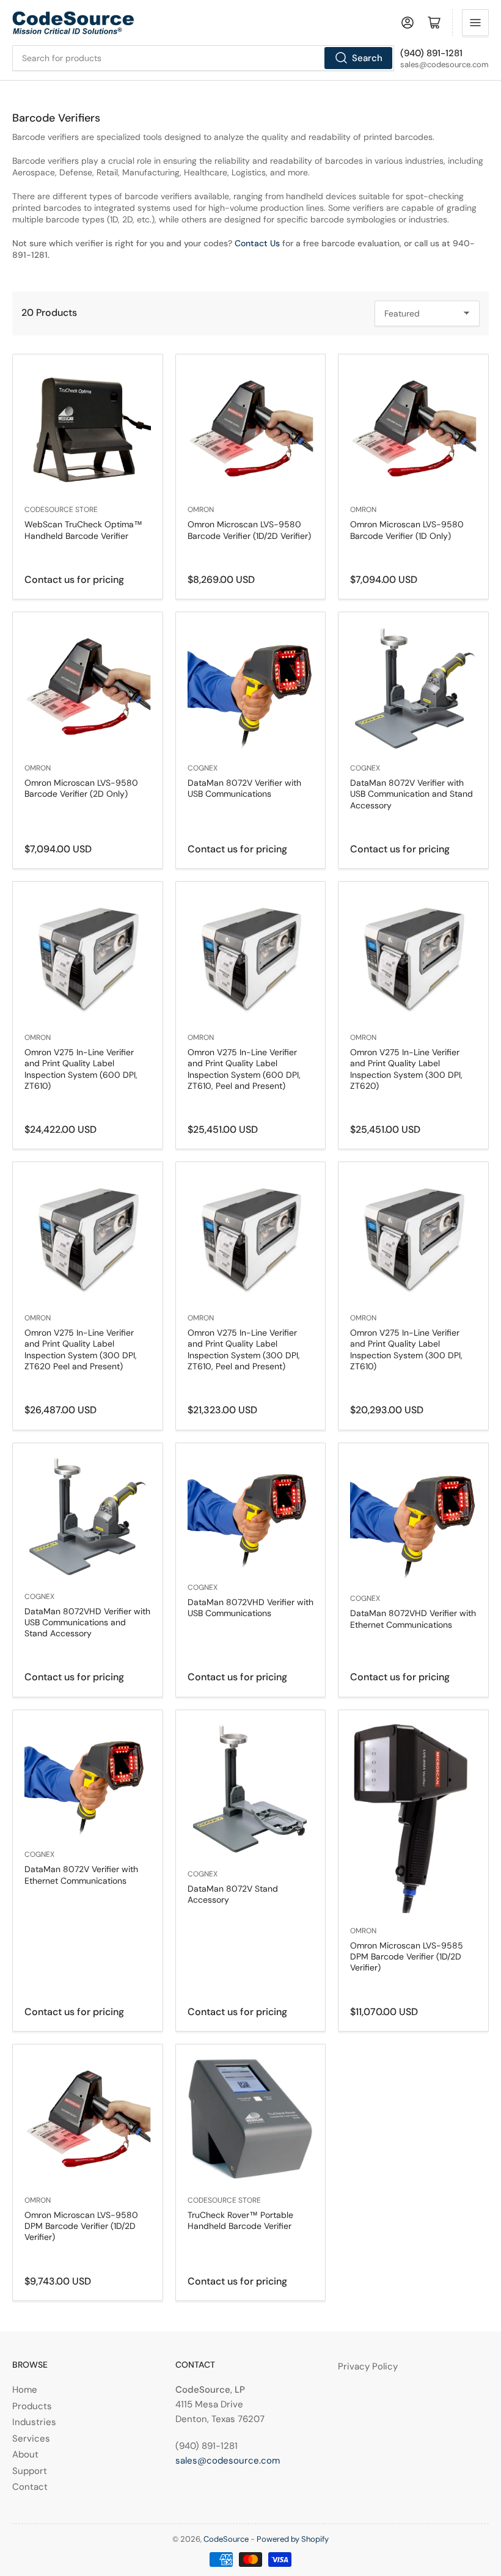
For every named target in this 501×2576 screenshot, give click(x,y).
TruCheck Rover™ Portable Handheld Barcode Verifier (240, 2220)
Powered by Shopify (293, 2539)
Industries (34, 2422)
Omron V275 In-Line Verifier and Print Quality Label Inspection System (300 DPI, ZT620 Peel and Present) (81, 1349)
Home (25, 2390)
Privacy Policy (368, 2366)
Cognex (203, 768)
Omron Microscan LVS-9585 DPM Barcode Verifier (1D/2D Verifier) (407, 1956)
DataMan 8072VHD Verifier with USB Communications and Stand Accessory (87, 1622)
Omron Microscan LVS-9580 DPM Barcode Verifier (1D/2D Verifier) (81, 2226)
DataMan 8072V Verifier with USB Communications (244, 788)
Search (367, 58)
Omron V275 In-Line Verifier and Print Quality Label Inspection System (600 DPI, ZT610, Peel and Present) (244, 1069)
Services (31, 2439)
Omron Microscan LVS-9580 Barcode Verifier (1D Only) (407, 530)
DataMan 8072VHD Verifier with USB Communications (250, 1608)
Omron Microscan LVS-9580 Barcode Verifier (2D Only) (81, 788)
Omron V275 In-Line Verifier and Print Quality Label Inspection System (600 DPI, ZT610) (81, 1069)
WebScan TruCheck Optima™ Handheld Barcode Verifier (83, 530)
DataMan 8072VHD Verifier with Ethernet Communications (413, 1619)
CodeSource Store (61, 510)
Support (30, 2471)
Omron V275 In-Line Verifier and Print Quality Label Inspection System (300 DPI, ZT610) (406, 1349)
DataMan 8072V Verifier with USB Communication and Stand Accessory (411, 794)
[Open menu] (475, 23)
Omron (201, 510)
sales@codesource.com (228, 2461)
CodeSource (226, 2539)
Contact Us (258, 243)
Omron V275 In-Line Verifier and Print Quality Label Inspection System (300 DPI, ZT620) (406, 1069)
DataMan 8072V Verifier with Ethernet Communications (81, 1875)
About (25, 2454)
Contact (30, 2487)
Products (32, 2406)
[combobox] (203, 58)
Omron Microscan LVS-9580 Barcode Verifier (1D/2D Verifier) (249, 530)
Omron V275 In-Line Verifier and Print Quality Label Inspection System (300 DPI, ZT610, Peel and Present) (244, 1349)
